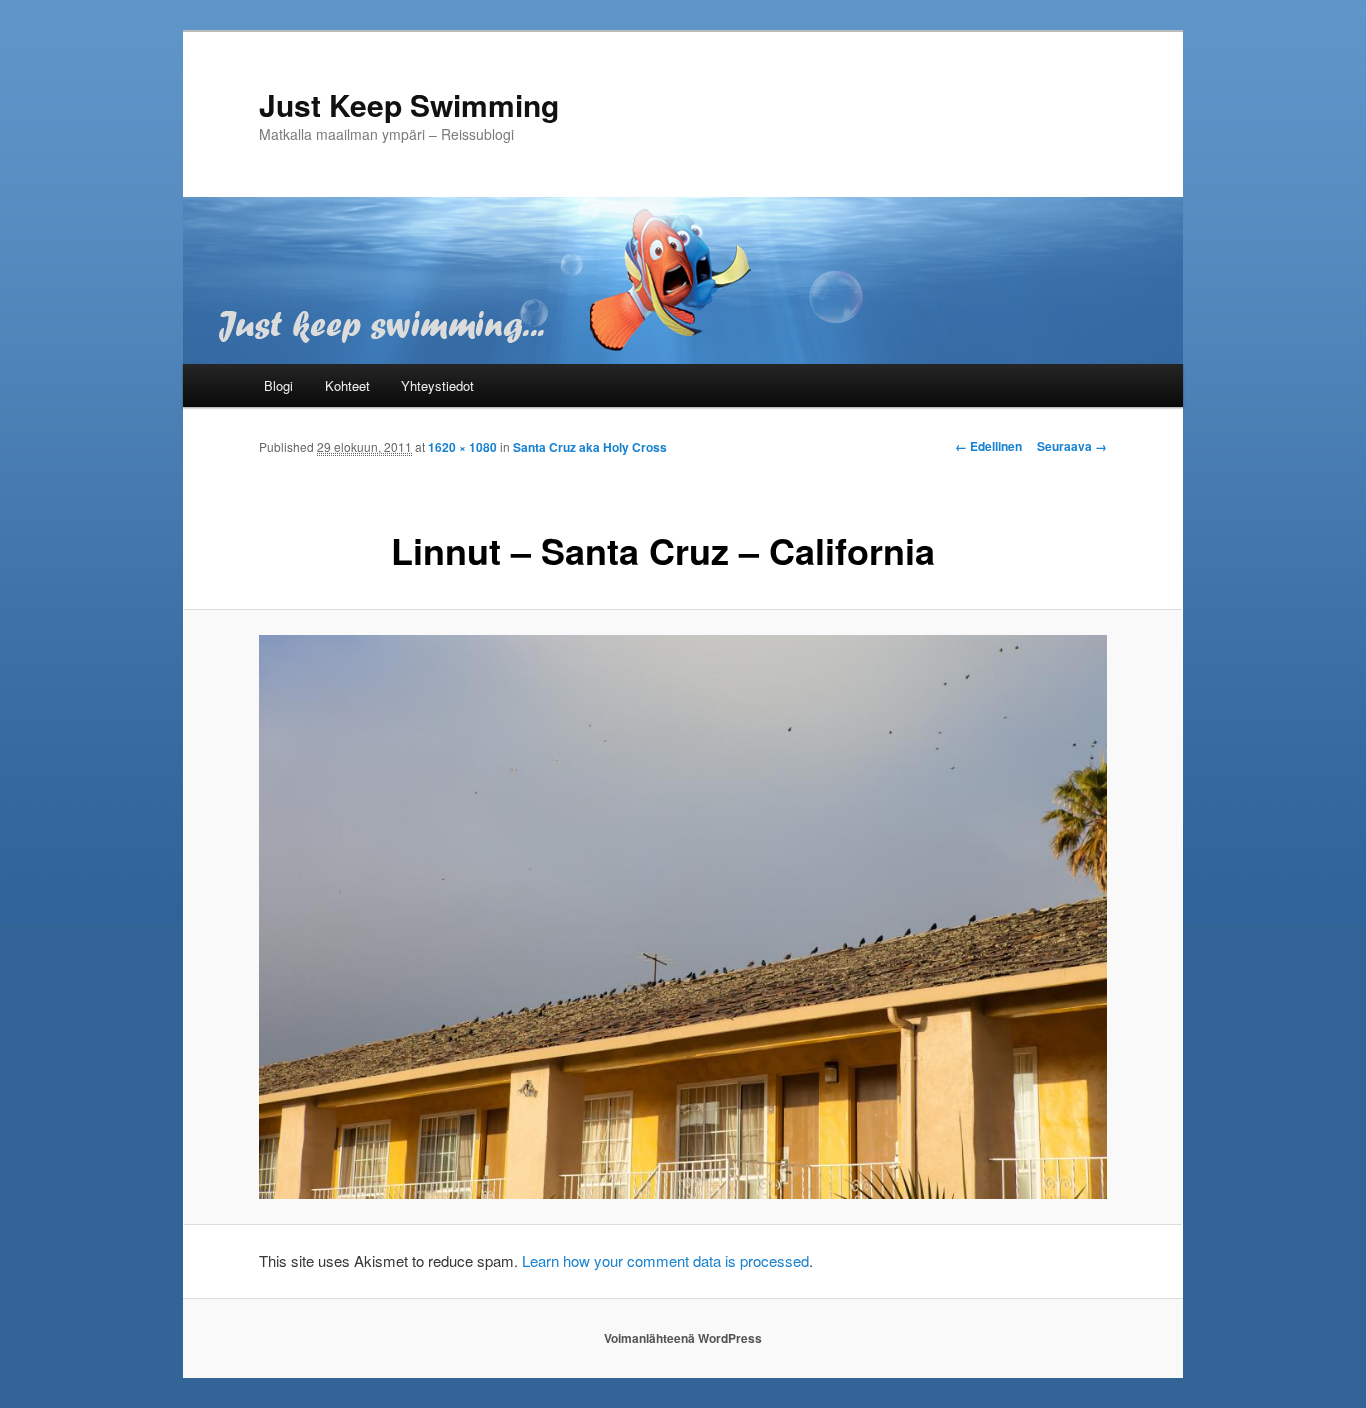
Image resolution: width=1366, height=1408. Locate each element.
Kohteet (347, 385)
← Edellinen (988, 446)
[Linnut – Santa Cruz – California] (683, 917)
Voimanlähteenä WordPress (683, 1338)
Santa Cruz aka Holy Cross (590, 447)
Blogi (278, 385)
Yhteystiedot (437, 385)
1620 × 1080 (462, 447)
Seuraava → (1072, 446)
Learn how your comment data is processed (665, 1260)
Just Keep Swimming (409, 104)
